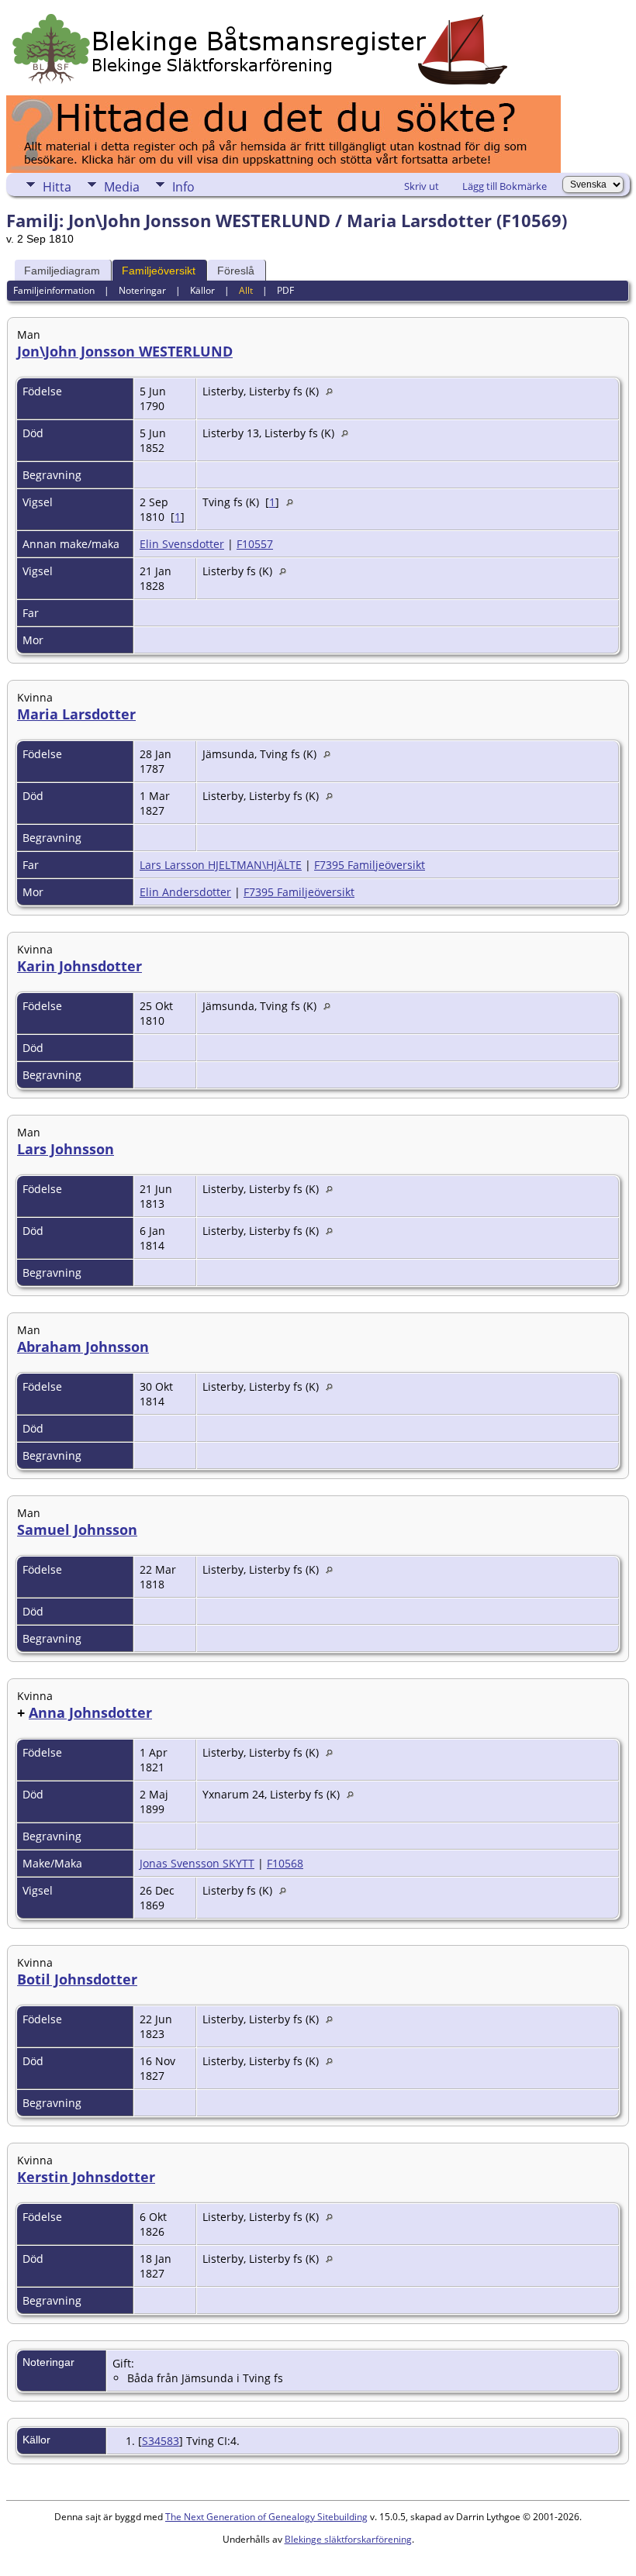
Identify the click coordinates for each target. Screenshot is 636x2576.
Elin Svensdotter (182, 544)
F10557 (255, 544)
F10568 (285, 1863)
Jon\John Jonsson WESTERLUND (125, 351)
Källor (202, 290)
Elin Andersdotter (185, 892)
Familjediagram (62, 271)
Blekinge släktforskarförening (348, 2539)
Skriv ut (422, 186)
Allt (246, 290)
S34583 (161, 2441)
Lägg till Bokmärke (505, 186)
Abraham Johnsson (83, 1347)
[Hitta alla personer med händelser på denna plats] (333, 391)
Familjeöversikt (159, 271)
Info (183, 187)
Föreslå (236, 271)
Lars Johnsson (66, 1149)
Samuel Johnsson (77, 1529)
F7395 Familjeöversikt (370, 865)
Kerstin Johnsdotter (86, 2177)
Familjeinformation (54, 290)
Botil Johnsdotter (77, 1979)
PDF (285, 290)
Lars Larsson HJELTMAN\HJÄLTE (221, 865)
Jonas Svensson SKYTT (197, 1863)
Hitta (57, 187)
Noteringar (142, 290)
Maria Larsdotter (76, 714)
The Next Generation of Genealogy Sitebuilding (266, 2517)
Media (122, 187)
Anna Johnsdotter (90, 1712)
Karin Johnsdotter (79, 966)
